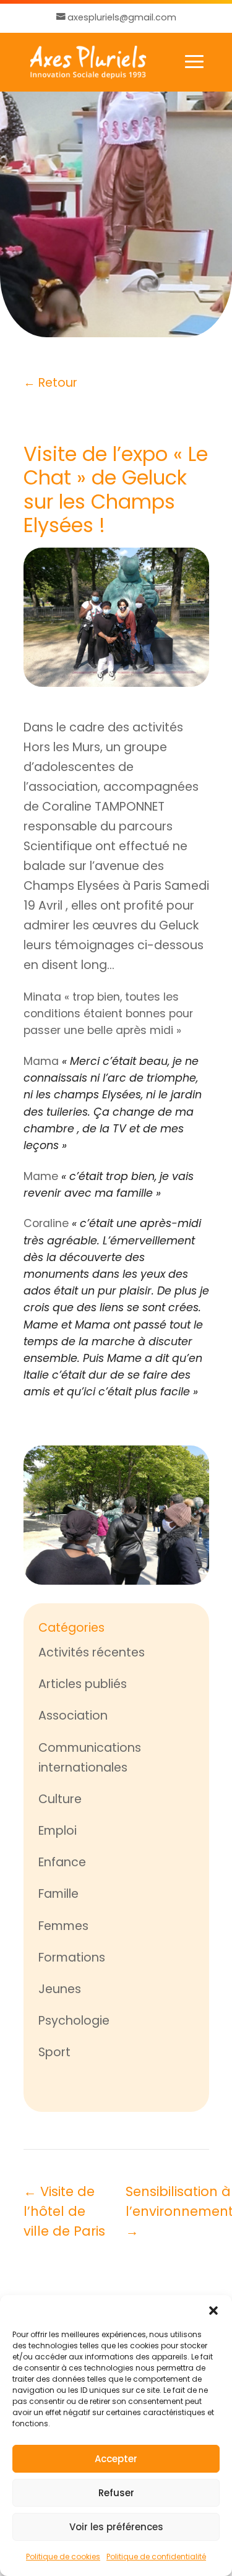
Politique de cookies (63, 2557)
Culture (60, 1799)
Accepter (116, 2459)
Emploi (58, 1831)
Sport (54, 2052)
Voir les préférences (116, 2527)
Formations (72, 1958)
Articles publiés (83, 1684)
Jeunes (60, 1989)
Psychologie (74, 2021)
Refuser (116, 2493)
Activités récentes (92, 1652)
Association (73, 1716)
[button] (213, 2311)
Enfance (62, 1862)
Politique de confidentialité (156, 2557)
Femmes (63, 1926)
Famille (58, 1894)
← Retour (50, 383)
